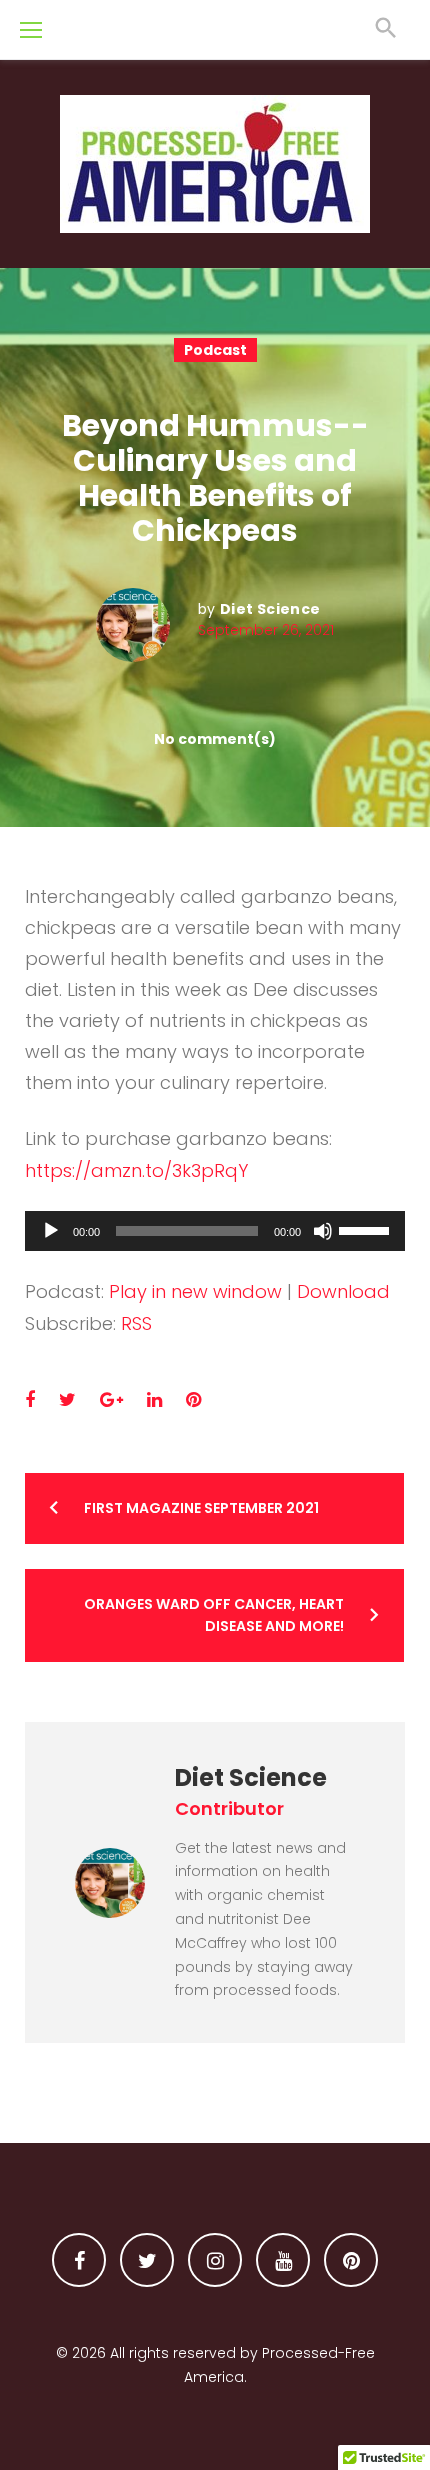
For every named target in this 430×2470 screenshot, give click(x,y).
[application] (215, 1231)
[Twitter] (147, 2260)
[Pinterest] (351, 2260)
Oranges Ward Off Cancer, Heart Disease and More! (214, 1615)
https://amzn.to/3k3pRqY (136, 1170)
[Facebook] (79, 2260)
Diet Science (270, 609)
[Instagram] (215, 2260)
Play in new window (195, 1291)
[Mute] (323, 1231)
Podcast (215, 350)
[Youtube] (283, 2260)
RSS (136, 1323)
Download (343, 1291)
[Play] (51, 1231)
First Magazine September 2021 (201, 1508)
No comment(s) (215, 739)
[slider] (367, 1229)
